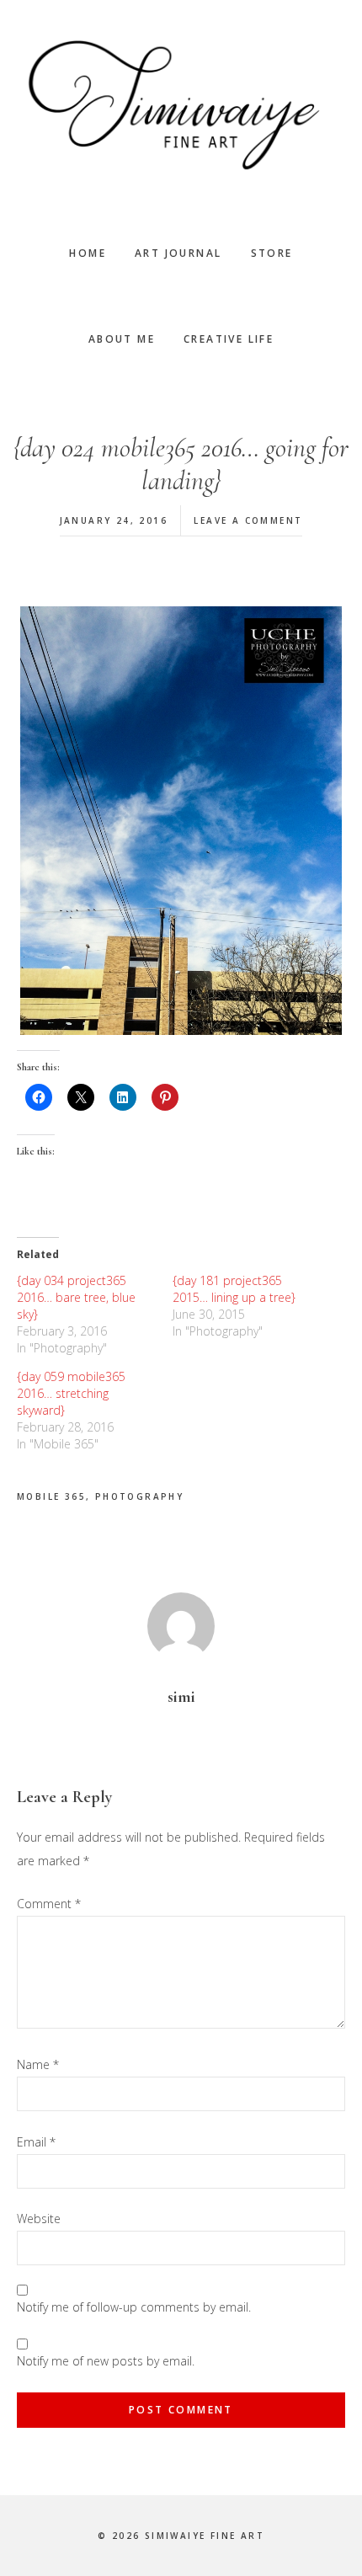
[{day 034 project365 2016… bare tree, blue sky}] (95, 1315)
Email (36, 2142)
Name (38, 2064)
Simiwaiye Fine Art (181, 105)
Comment (49, 1904)
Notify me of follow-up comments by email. (134, 2307)
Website (39, 2219)
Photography (139, 1496)
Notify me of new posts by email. (106, 2361)
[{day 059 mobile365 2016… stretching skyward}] (95, 1411)
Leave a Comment (248, 520)
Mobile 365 (51, 1496)
